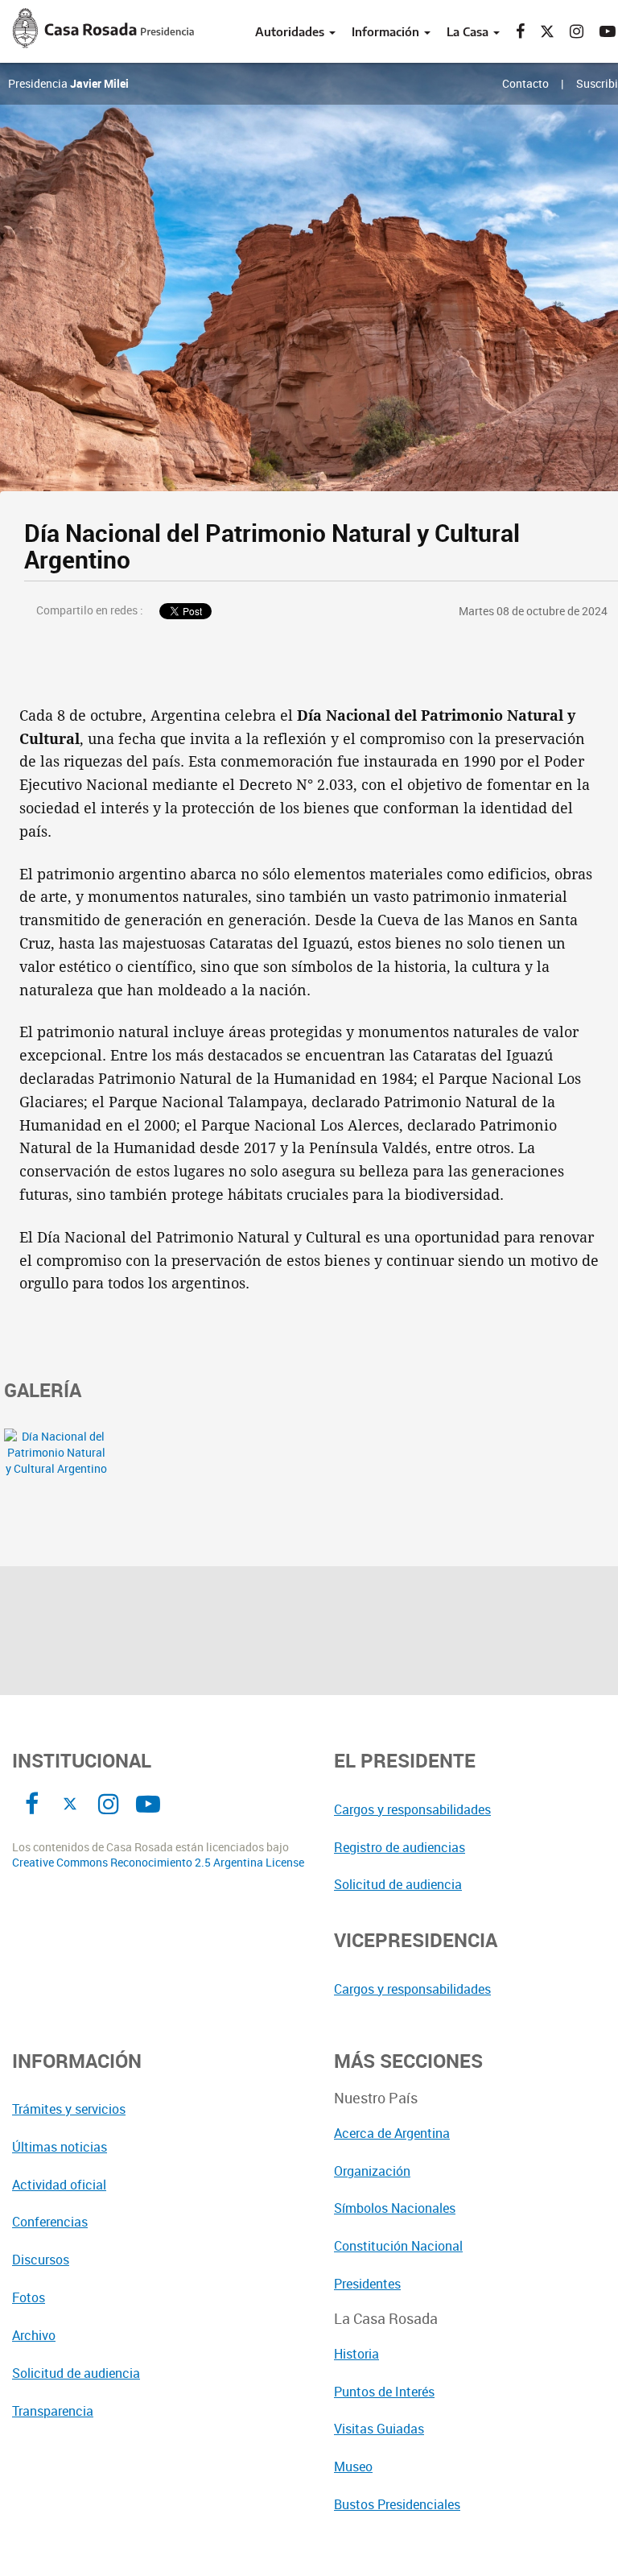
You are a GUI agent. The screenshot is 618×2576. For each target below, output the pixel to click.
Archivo (34, 2335)
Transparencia (53, 2411)
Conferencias (50, 2222)
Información (387, 31)
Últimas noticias (60, 2147)
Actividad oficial (59, 2185)
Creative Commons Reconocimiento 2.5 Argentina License (158, 1863)
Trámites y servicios (69, 2109)
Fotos (29, 2297)
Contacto (525, 83)
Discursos (41, 2260)
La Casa (469, 31)
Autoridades (291, 31)
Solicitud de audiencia (76, 2373)
